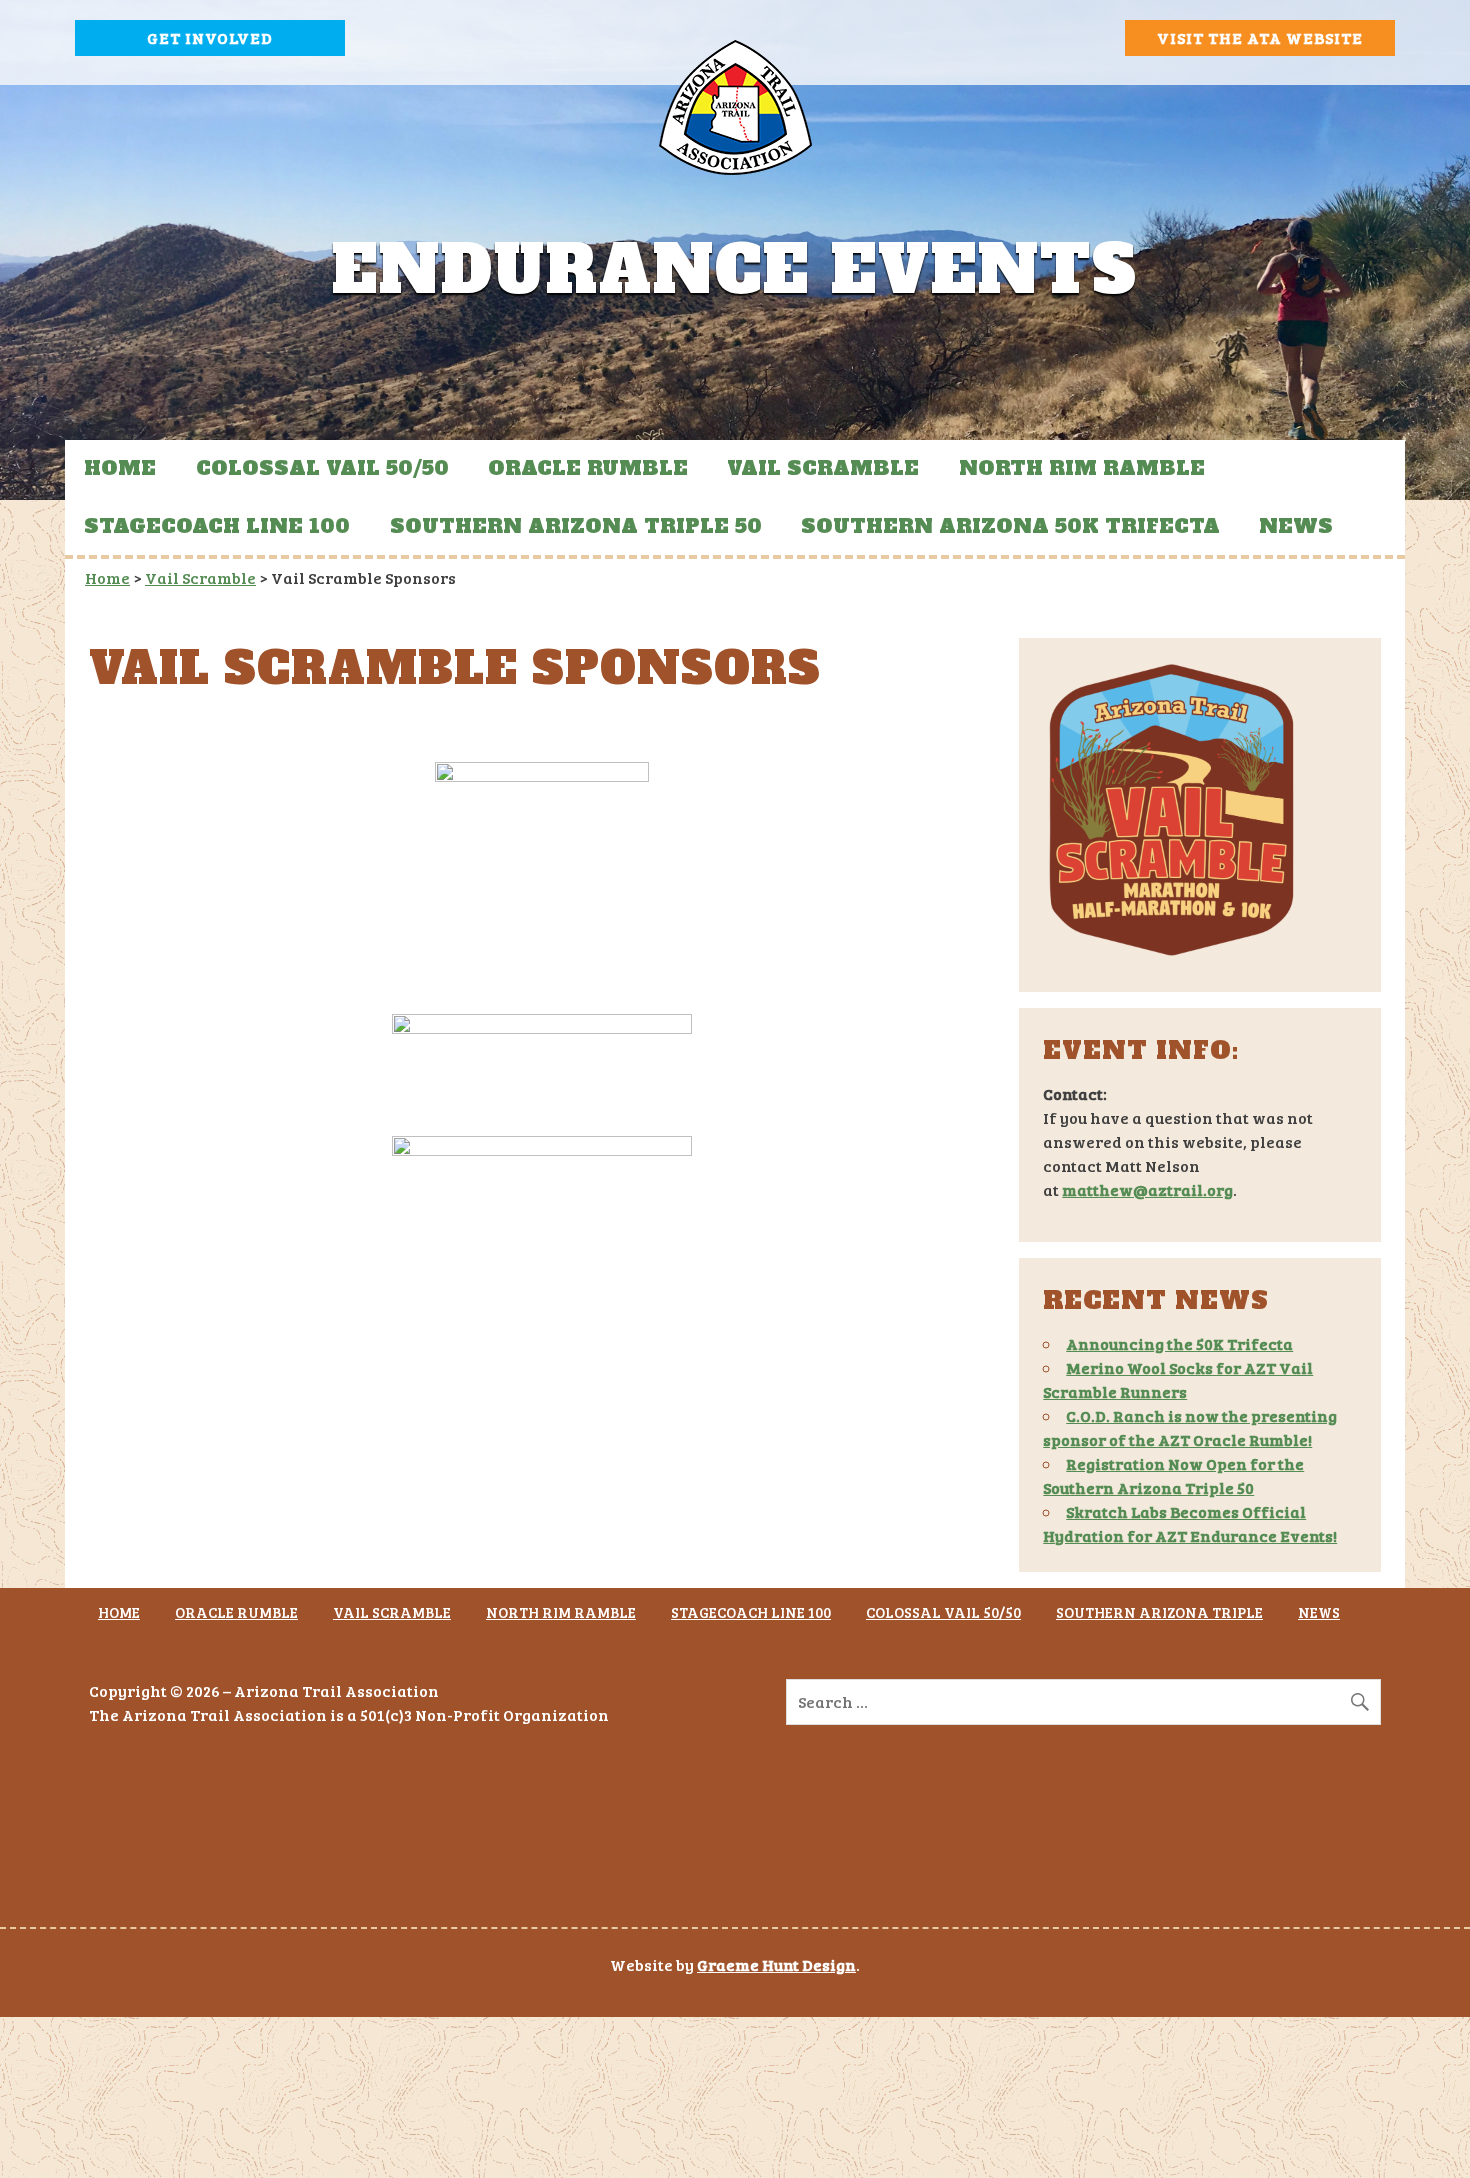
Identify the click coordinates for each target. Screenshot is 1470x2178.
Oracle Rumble (588, 468)
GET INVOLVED (210, 37)
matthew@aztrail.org (1147, 1189)
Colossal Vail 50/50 (322, 468)
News (1296, 526)
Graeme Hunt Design (776, 1964)
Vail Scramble (823, 468)
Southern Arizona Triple (1159, 1612)
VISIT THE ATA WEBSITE (1260, 37)
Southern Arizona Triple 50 (576, 526)
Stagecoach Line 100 (217, 526)
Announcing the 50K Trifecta (1179, 1343)
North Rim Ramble (1082, 468)
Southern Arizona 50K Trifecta (1010, 526)
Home (120, 468)
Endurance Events (735, 270)
